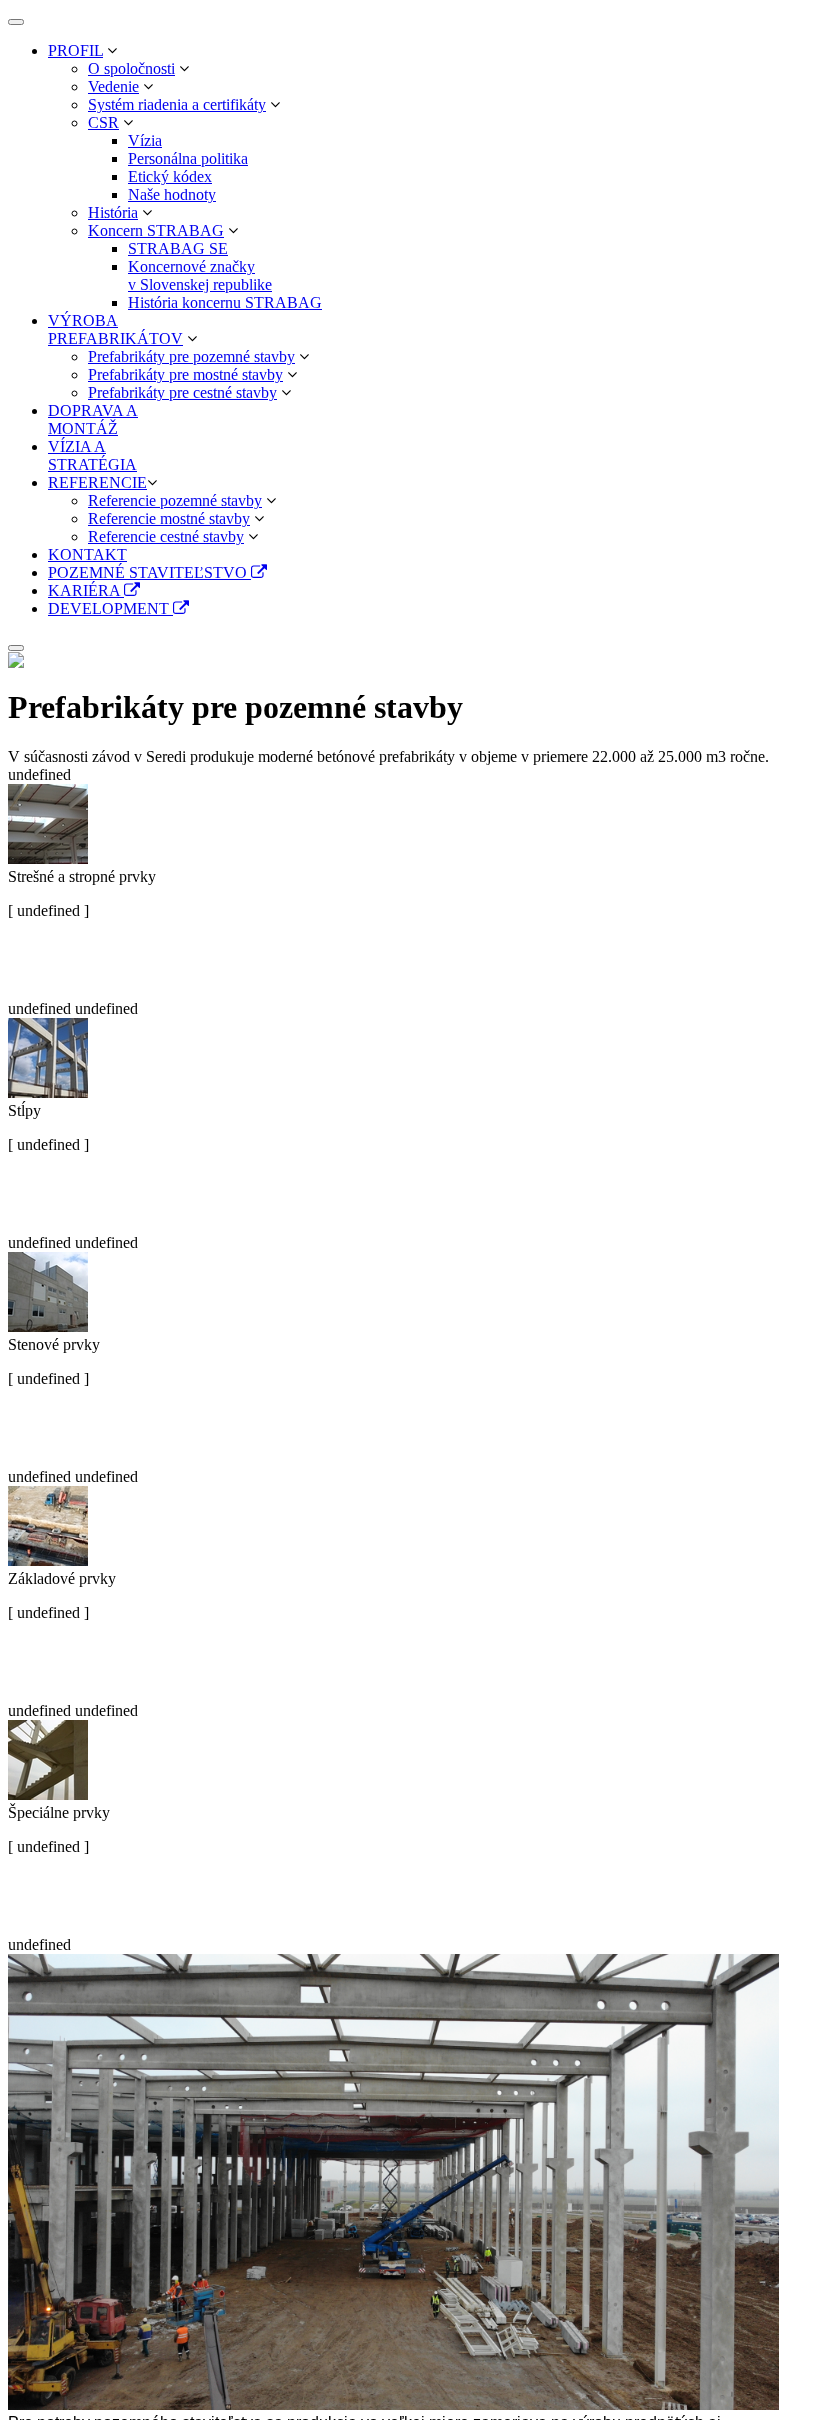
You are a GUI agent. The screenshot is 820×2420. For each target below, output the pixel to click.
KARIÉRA (86, 590)
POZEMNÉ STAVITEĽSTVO (149, 572)
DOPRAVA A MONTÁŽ (93, 419)
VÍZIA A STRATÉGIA (92, 455)
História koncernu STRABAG (225, 302)
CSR (103, 122)
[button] (112, 50)
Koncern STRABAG (156, 230)
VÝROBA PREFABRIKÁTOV (115, 329)
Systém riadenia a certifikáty (177, 104)
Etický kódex (170, 176)
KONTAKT (87, 554)
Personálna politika (188, 158)
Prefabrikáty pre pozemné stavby (191, 356)
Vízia (145, 140)
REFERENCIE (97, 482)
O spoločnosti (131, 68)
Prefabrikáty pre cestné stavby (182, 392)
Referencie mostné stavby (169, 518)
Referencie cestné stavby (166, 536)
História (113, 212)
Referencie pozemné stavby (175, 500)
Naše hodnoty (172, 194)
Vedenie (113, 86)
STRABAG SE (178, 248)
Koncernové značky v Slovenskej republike (200, 275)
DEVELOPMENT (110, 608)
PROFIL (75, 50)
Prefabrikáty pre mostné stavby (185, 374)
